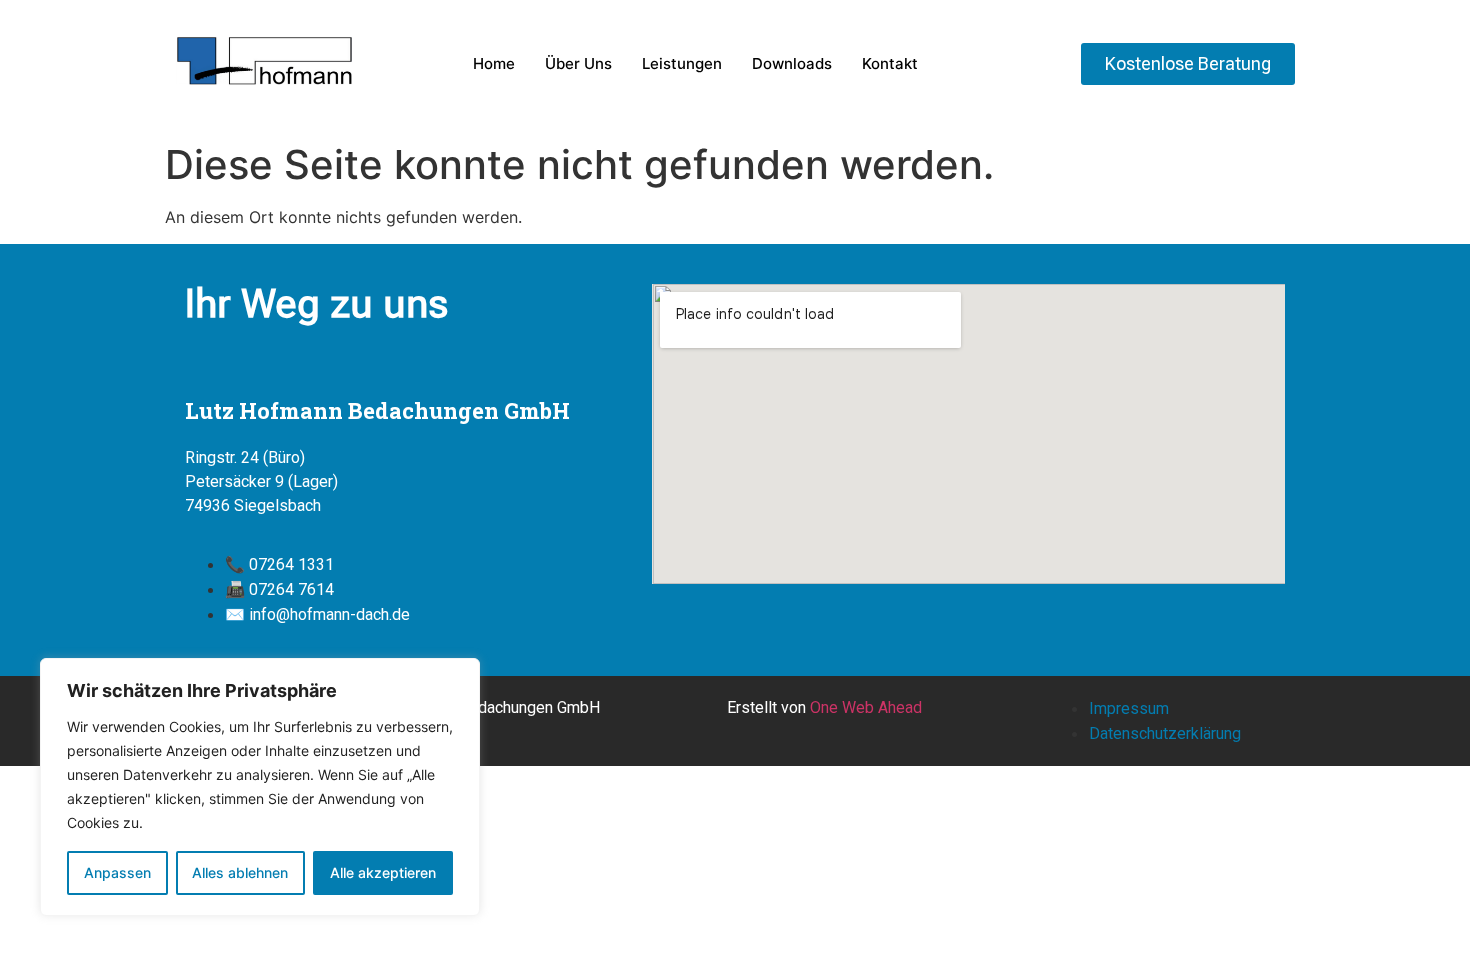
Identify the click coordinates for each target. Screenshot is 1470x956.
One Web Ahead (866, 707)
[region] (260, 787)
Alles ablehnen (240, 872)
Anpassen (117, 872)
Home (494, 63)
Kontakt (890, 63)
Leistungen (682, 63)
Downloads (792, 63)
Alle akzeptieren (383, 872)
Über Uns (578, 63)
